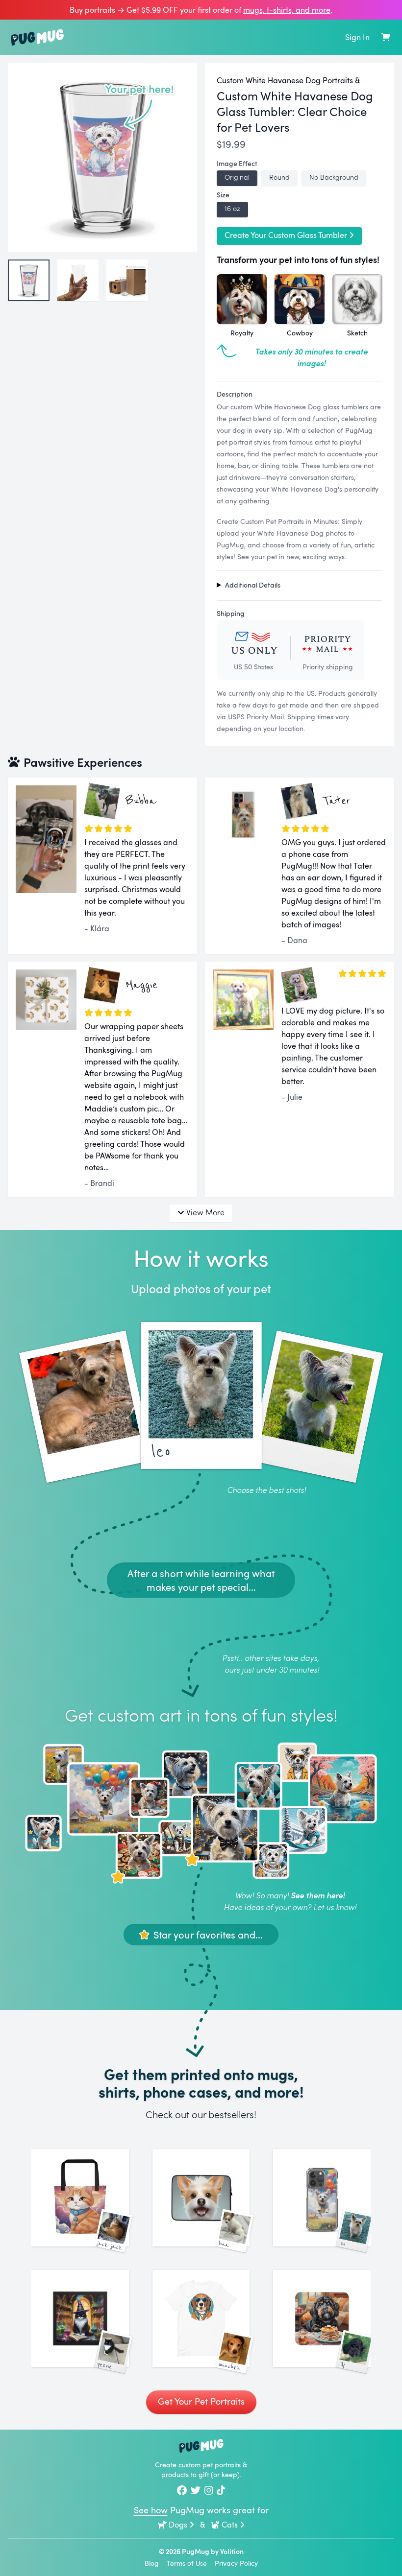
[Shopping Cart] (386, 37)
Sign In (357, 37)
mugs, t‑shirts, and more (287, 10)
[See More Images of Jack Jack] (80, 2198)
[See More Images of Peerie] (80, 2319)
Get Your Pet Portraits (201, 2401)
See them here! (318, 1895)
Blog (152, 2563)
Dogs (178, 2525)
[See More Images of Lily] (322, 2319)
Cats (230, 2525)
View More (205, 1212)
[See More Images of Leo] (322, 2198)
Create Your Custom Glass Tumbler (286, 235)
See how (151, 2510)
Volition (232, 2551)
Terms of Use (187, 2563)
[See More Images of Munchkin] (201, 2319)
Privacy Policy (236, 2563)
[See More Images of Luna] (201, 2198)
